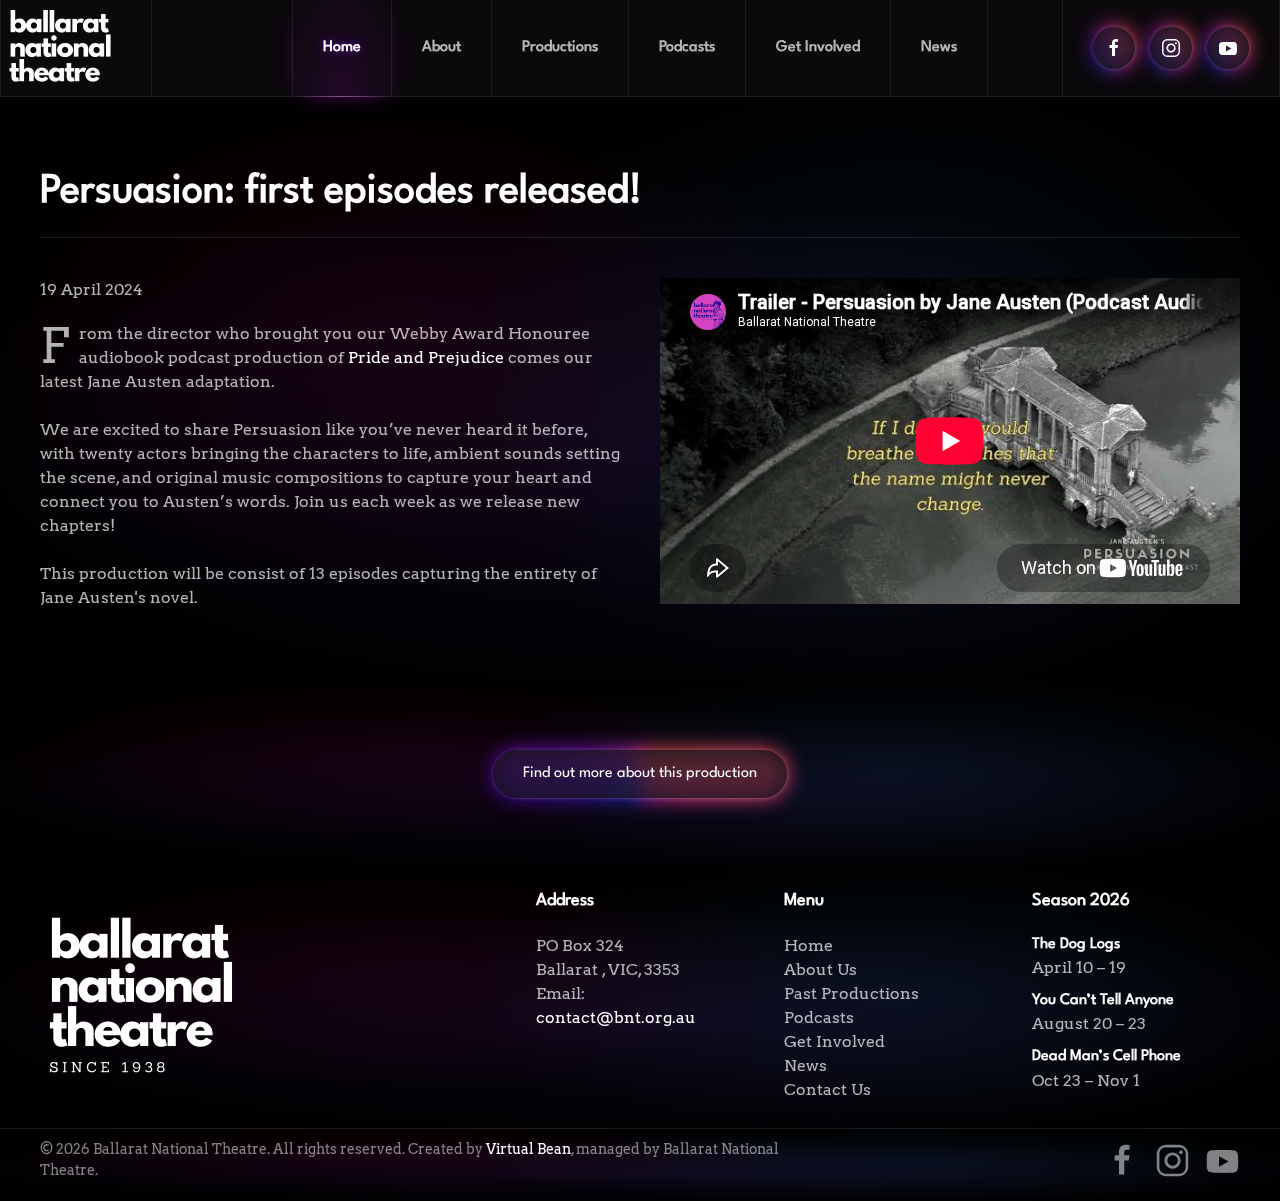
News (939, 47)
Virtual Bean (528, 1149)
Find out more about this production (640, 773)
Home (342, 47)
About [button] (441, 47)
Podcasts (687, 47)
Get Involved (834, 1041)
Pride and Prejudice (426, 357)
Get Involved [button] (818, 47)
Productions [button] (560, 47)
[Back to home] (76, 48)
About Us (820, 969)
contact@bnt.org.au (616, 1017)
